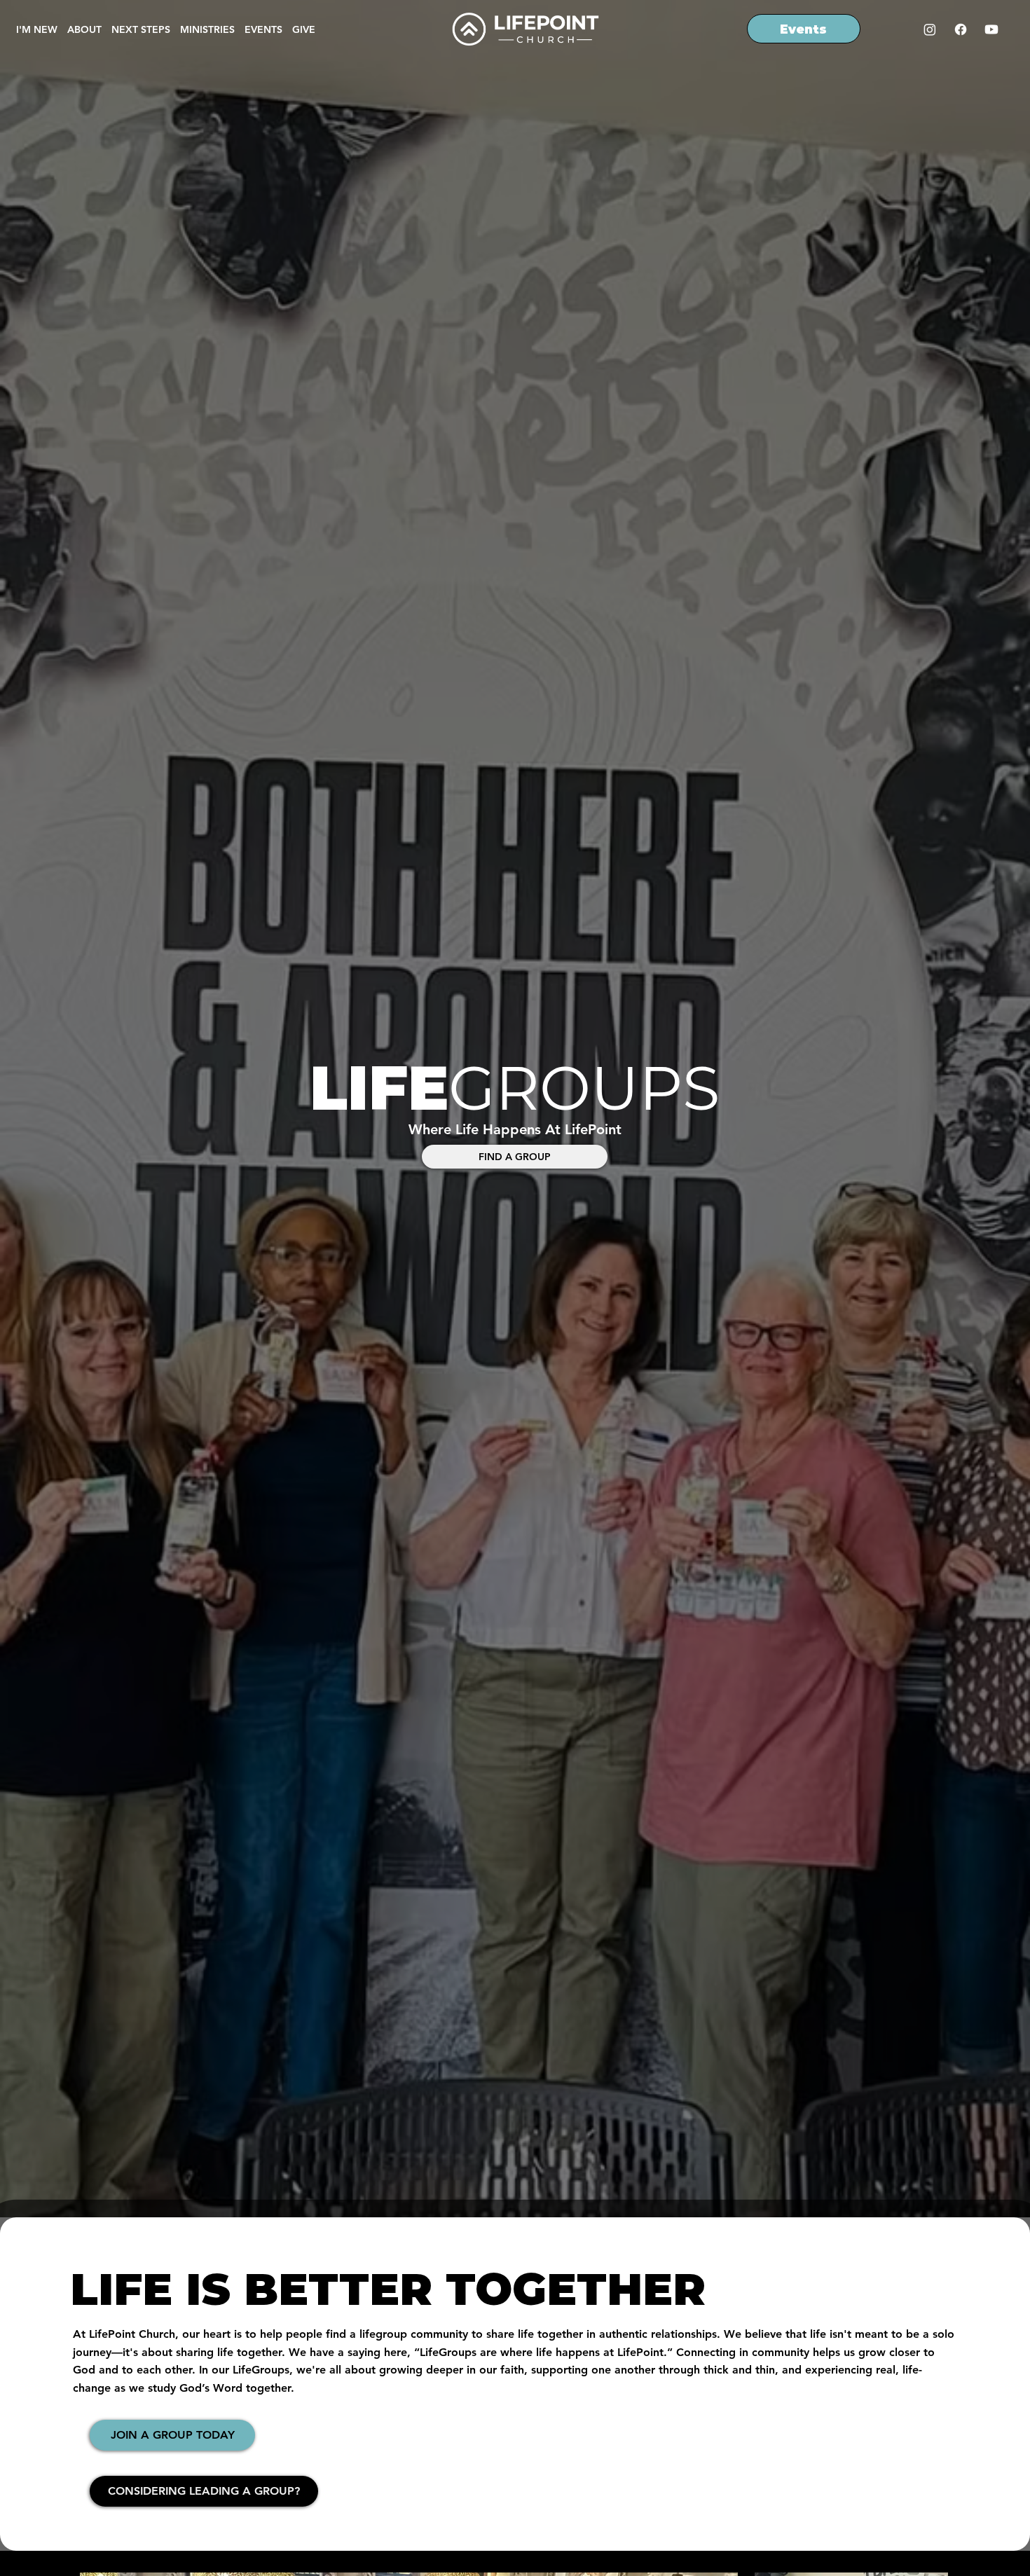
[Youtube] (991, 29)
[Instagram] (930, 29)
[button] (207, 29)
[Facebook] (961, 29)
